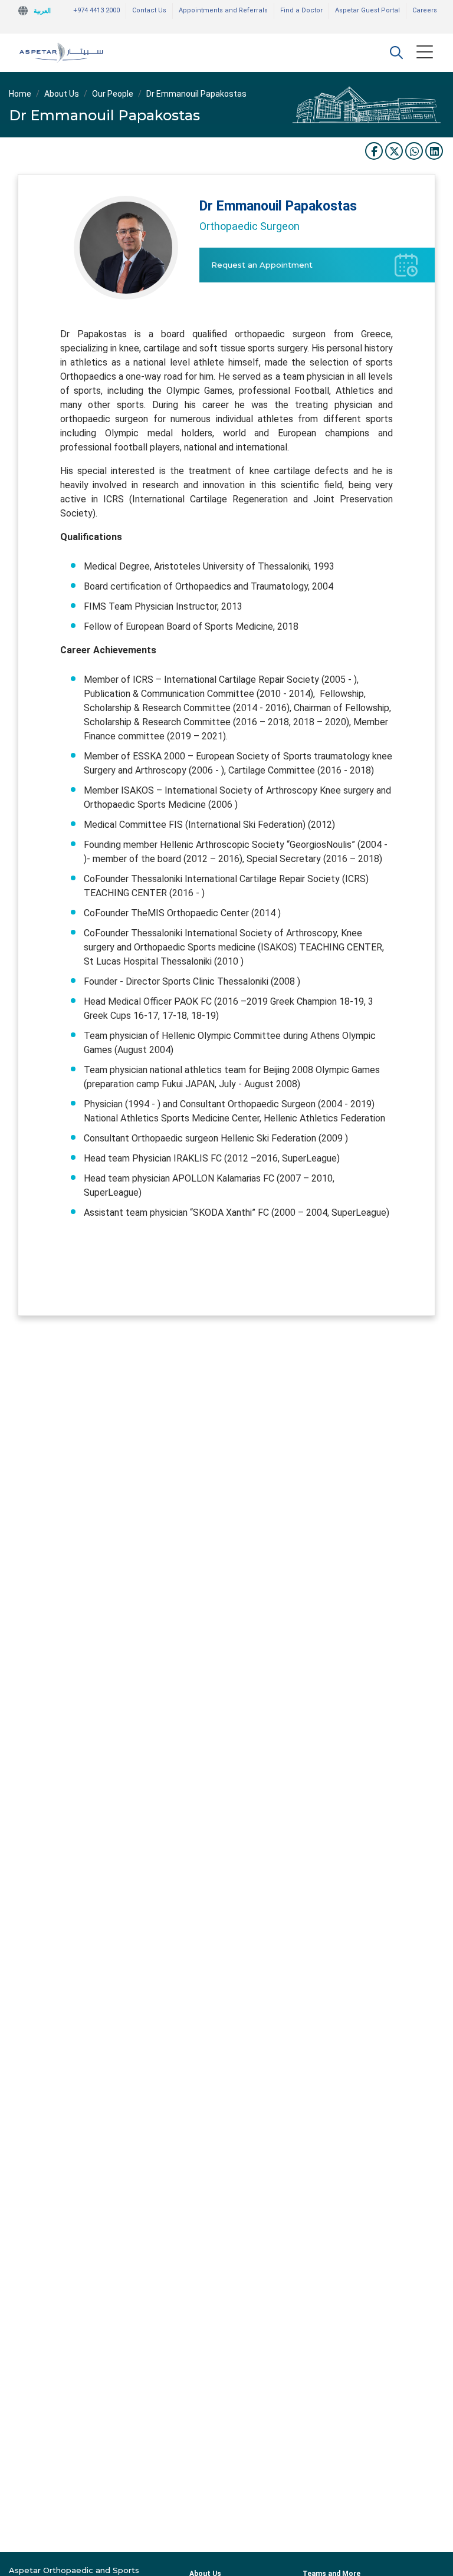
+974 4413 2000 (96, 10)
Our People (113, 94)
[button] (396, 52)
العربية (42, 11)
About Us (62, 94)
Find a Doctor (301, 10)
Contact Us (149, 10)
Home (20, 94)
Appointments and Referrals (223, 10)
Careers (425, 10)
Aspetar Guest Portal (367, 10)
